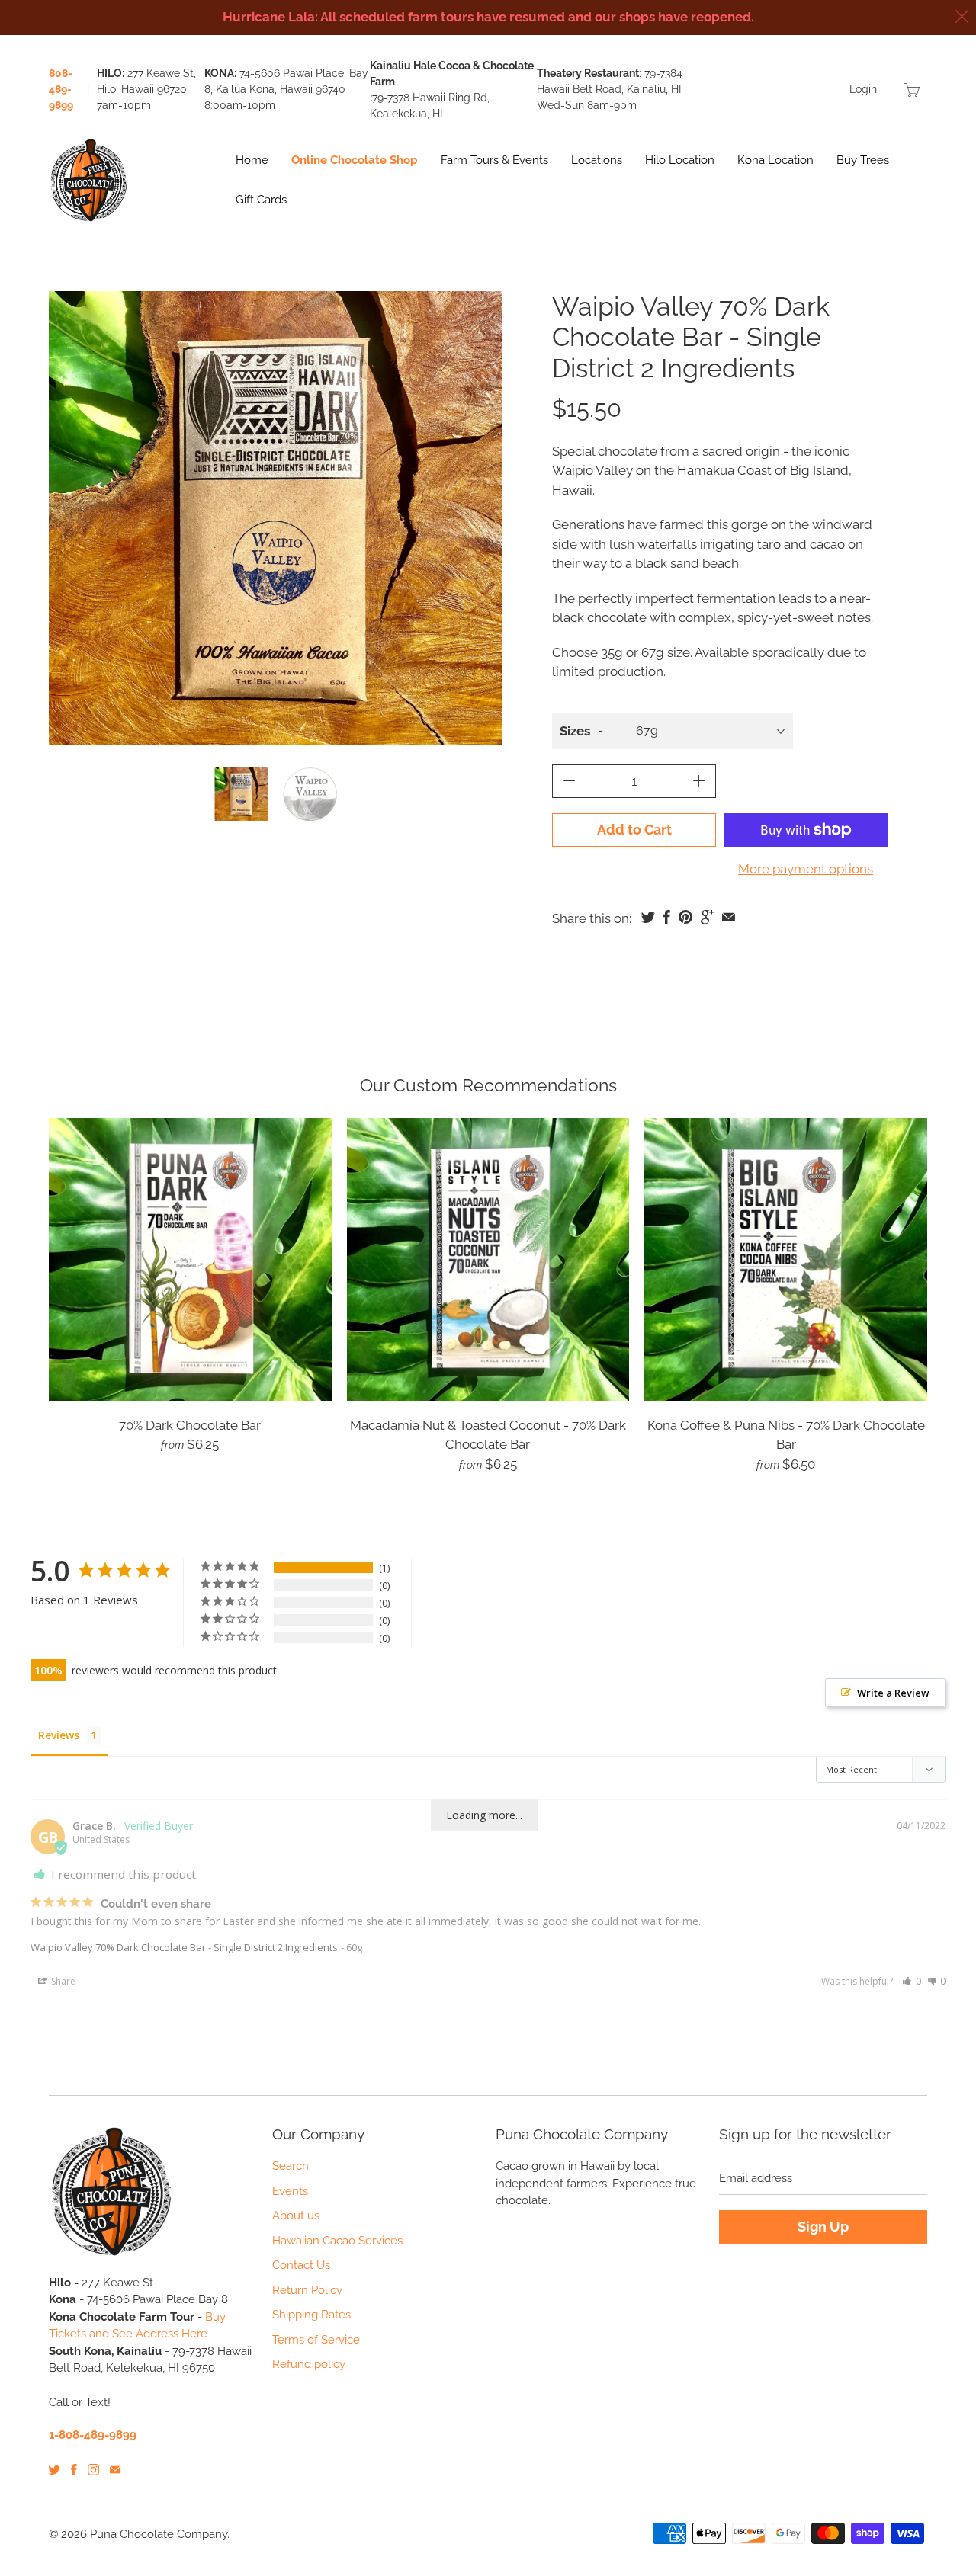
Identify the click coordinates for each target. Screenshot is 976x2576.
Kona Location (775, 160)
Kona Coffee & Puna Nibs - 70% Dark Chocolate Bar (786, 1259)
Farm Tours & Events (494, 160)
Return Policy (307, 2290)
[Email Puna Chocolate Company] (115, 2470)
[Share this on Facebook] (667, 917)
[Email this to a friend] (729, 917)
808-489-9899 (61, 89)
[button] (912, 1981)
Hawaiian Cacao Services (337, 2241)
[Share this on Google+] (707, 917)
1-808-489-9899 (93, 2435)
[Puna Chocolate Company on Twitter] (55, 2470)
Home (252, 160)
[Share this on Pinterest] (685, 917)
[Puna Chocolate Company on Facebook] (74, 2470)
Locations (597, 160)
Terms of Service (316, 2340)
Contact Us (301, 2265)
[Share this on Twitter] (648, 917)
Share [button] (62, 1981)
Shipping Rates (311, 2315)
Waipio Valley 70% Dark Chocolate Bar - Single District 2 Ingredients (184, 1947)
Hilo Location (680, 160)
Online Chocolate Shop (355, 160)
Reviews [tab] (59, 1735)
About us (296, 2216)
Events (290, 2191)
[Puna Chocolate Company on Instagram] (93, 2470)
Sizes (575, 731)
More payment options (806, 869)
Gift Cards (261, 200)
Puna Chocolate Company (159, 2534)
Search (291, 2166)
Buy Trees (863, 160)
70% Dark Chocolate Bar (190, 1259)
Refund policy (309, 2364)
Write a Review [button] (893, 1693)
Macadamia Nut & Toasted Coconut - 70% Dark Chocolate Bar (488, 1259)
